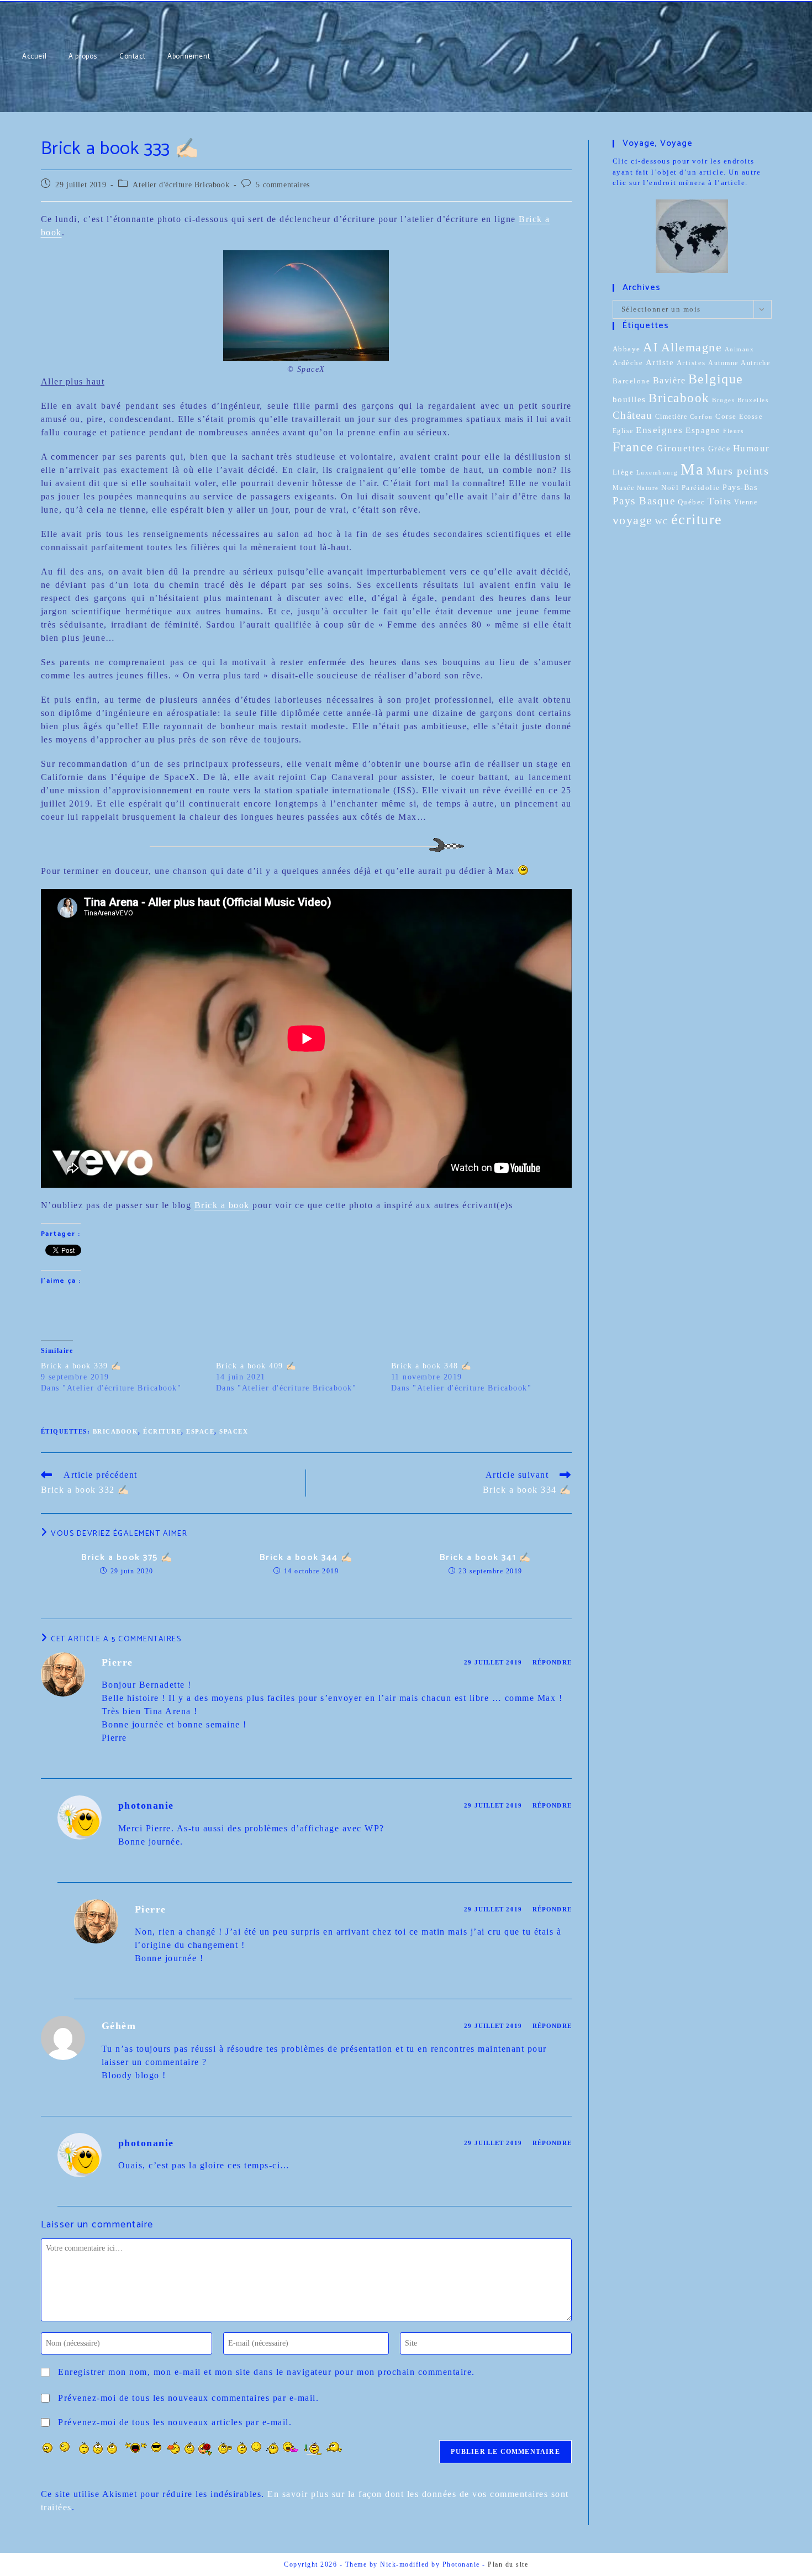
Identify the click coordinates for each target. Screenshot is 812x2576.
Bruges (723, 400)
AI (651, 347)
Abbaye (627, 349)
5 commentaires (283, 185)
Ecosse (751, 417)
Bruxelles (753, 400)
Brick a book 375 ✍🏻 (127, 1558)
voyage (633, 520)
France (633, 447)
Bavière (669, 380)
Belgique (716, 379)
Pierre (117, 1662)
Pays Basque (644, 501)
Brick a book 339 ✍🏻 (81, 1366)
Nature (648, 488)
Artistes (691, 363)
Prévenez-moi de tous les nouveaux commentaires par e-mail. (188, 2398)
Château (633, 415)
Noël (670, 488)
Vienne (746, 502)
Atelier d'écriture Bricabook (181, 185)
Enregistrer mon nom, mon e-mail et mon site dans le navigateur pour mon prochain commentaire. (267, 2372)
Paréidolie (701, 488)
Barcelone (632, 381)
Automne (723, 363)
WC (662, 522)
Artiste (660, 362)
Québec (692, 502)
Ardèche (628, 363)
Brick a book (222, 1205)
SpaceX (234, 1431)
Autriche (755, 363)
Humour (752, 448)
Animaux (740, 349)
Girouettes (681, 448)
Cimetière (671, 417)
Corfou (702, 417)
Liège (623, 472)
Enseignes (660, 430)
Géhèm (119, 2026)
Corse (726, 417)
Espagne (703, 430)
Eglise (623, 431)
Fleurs (733, 431)
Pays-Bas (740, 487)
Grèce (719, 449)
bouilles (629, 399)
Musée (624, 488)
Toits (720, 501)
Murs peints (738, 471)
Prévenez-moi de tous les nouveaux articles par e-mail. (175, 2422)
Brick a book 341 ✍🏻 (486, 1558)
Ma (692, 469)
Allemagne (692, 347)
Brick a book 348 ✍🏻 (431, 1366)
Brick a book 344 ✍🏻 (306, 1558)
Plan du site (508, 2564)
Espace (200, 1431)
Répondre (552, 1662)
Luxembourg (657, 472)
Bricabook (116, 1431)
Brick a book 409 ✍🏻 (256, 1366)
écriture (162, 1431)
